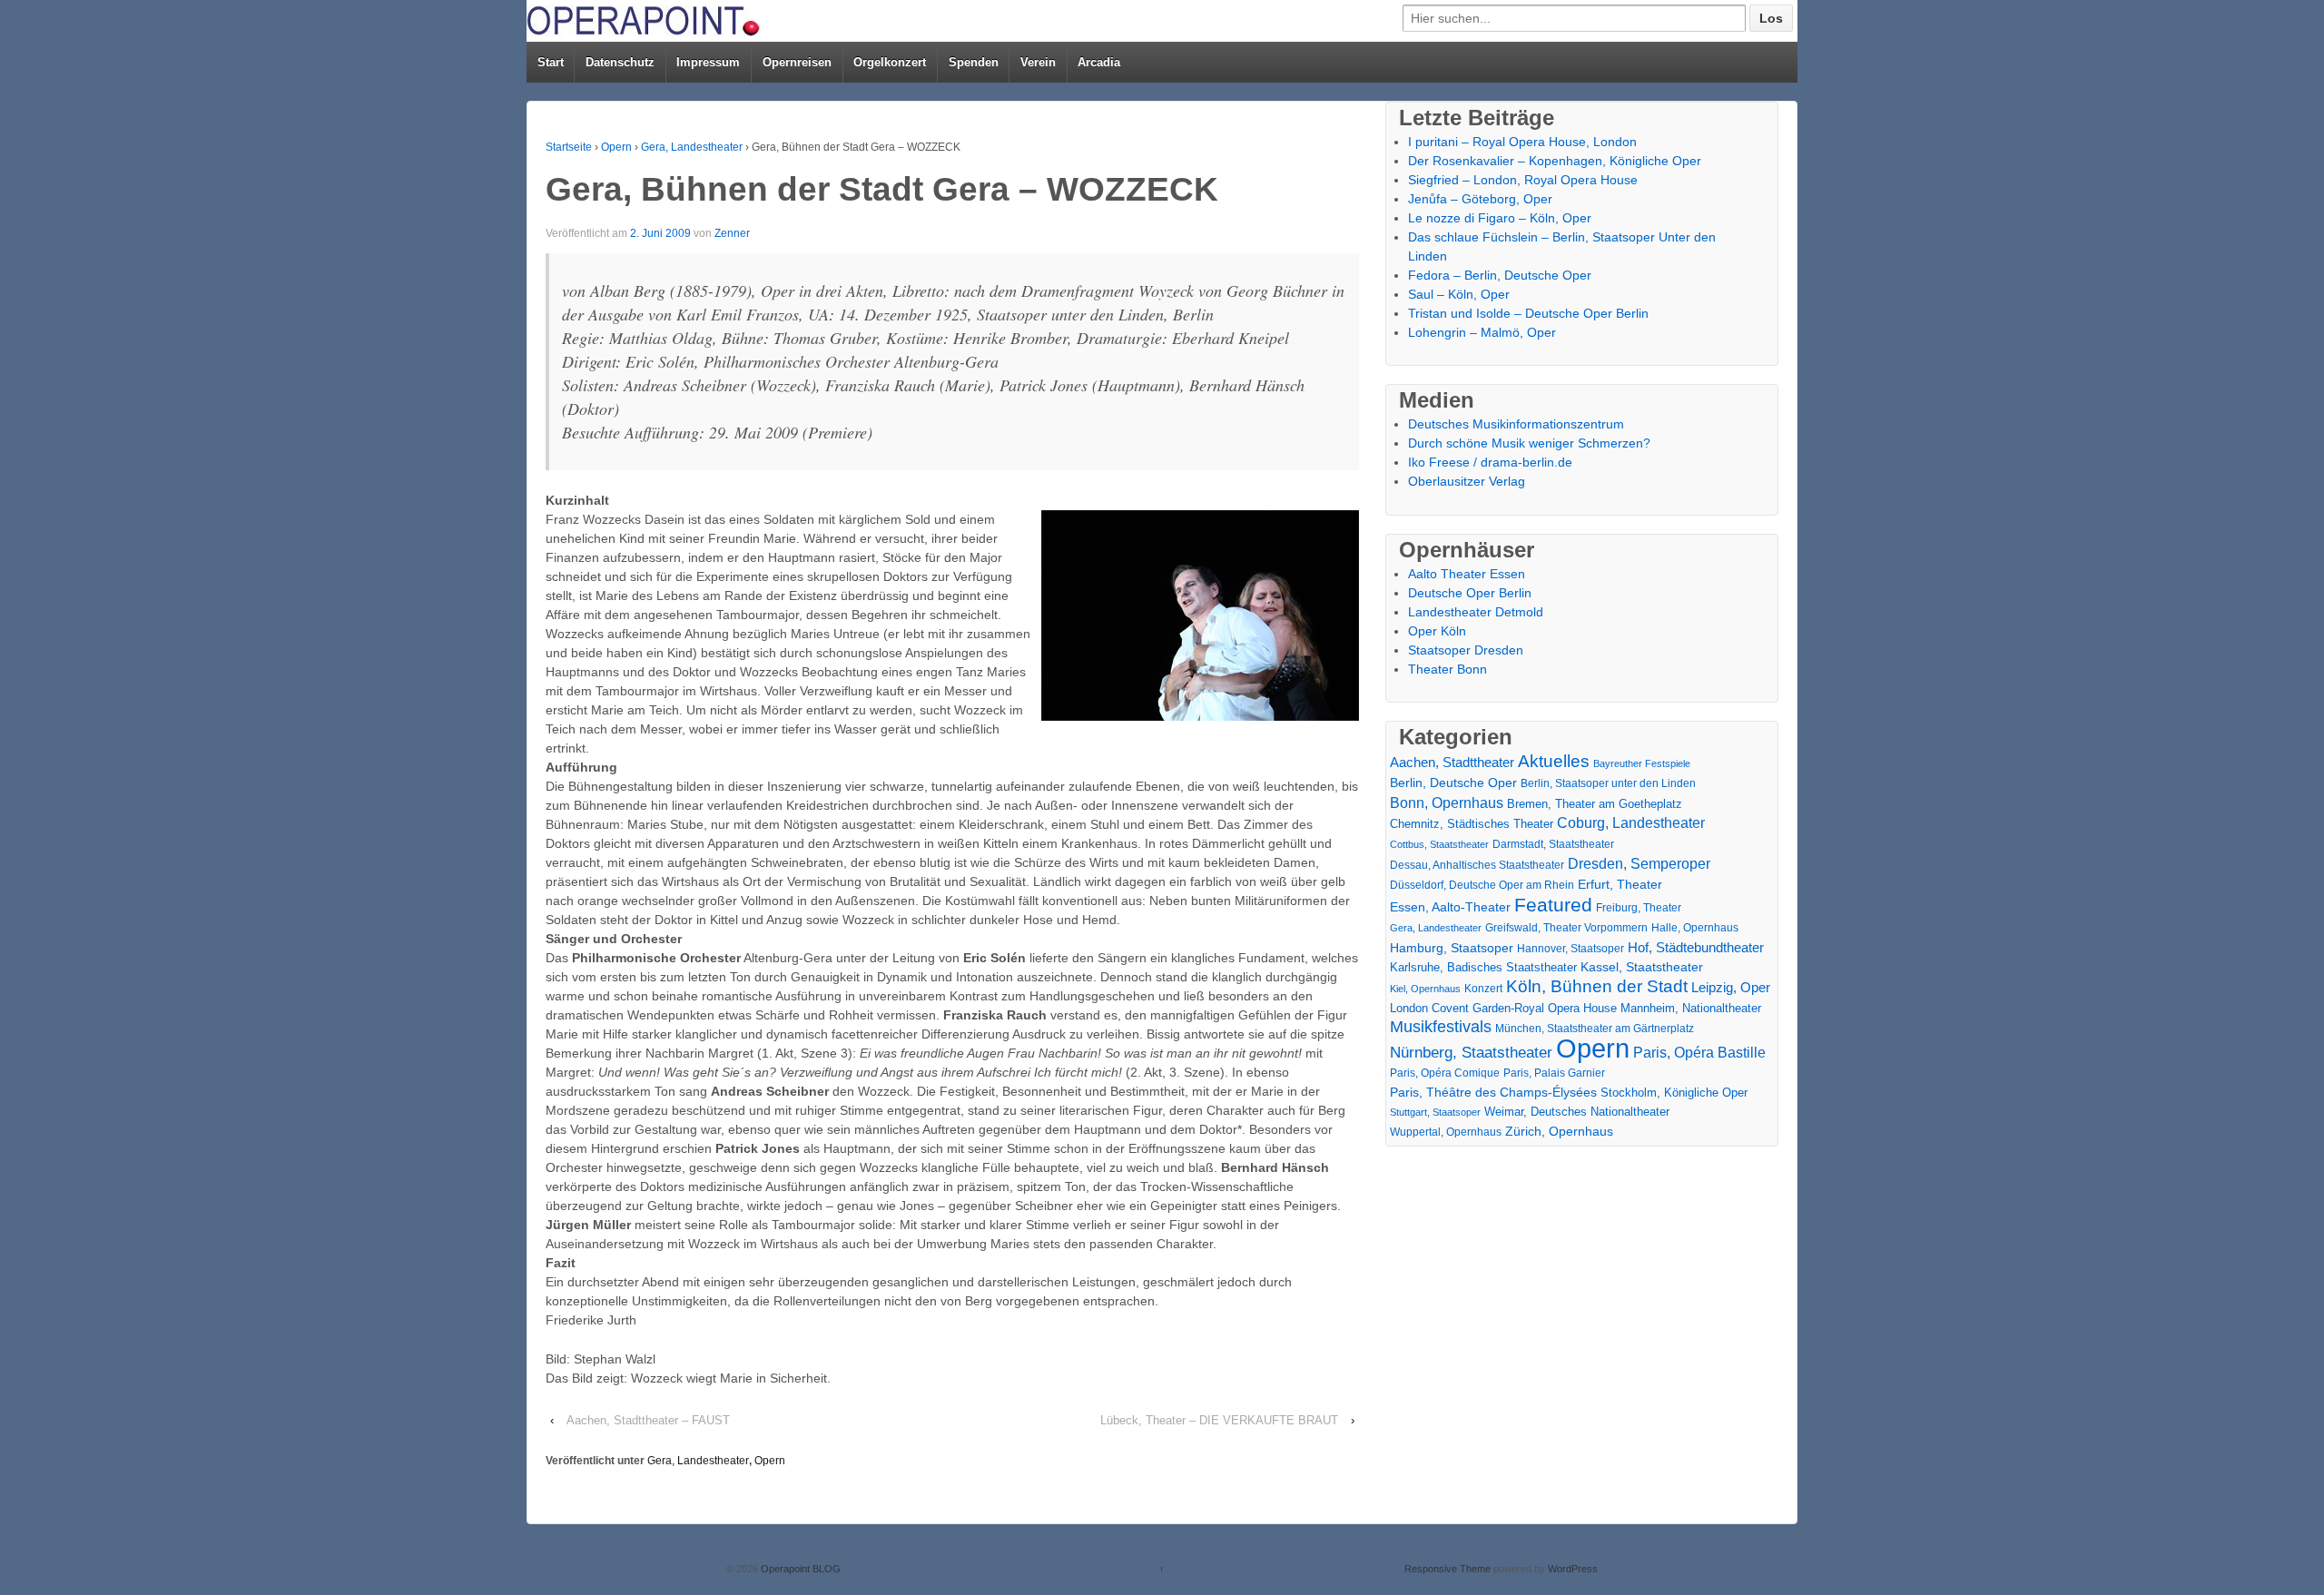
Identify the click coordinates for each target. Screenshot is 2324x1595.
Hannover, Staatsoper (1571, 948)
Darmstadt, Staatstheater (1553, 844)
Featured (1553, 905)
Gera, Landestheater (692, 147)
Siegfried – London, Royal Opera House (1523, 180)
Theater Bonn (1448, 669)
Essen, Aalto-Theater (1450, 907)
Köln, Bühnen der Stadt (1597, 986)
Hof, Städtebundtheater (1696, 947)
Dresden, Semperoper (1639, 863)
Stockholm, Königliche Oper (1674, 1093)
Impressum (708, 62)
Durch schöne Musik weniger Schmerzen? (1529, 443)
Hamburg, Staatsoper (1452, 948)
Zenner (732, 233)
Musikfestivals (1441, 1027)
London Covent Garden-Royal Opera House (1503, 1008)
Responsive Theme (1448, 1569)
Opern (616, 147)
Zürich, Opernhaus (1559, 1132)
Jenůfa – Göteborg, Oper (1480, 199)
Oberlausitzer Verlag (1467, 481)
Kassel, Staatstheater (1642, 967)
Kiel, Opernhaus (1425, 989)
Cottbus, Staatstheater (1439, 844)
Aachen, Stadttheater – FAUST (648, 1420)
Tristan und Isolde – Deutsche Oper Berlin (1528, 313)
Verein (1038, 62)
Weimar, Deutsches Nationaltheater (1577, 1112)
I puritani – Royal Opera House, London (1522, 142)
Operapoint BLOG (799, 1569)
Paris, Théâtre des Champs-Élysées (1493, 1092)
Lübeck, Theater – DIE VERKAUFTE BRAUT (1219, 1420)
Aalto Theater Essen (1467, 574)
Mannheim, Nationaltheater (1691, 1008)
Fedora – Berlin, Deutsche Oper (1500, 275)
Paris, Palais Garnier (1554, 1073)
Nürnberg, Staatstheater (1471, 1053)
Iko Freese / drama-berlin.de (1490, 462)
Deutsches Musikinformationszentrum (1516, 424)
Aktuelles (1554, 761)
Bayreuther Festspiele (1642, 763)
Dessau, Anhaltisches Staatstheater (1477, 865)
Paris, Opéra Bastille (1699, 1053)
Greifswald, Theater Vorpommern (1566, 928)
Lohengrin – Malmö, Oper (1482, 332)
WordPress (1573, 1569)
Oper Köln (1437, 631)
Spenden (974, 62)
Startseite (569, 147)
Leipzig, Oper (1731, 987)
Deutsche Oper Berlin (1470, 593)
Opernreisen (797, 62)
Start (551, 62)
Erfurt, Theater (1620, 884)
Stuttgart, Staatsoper (1435, 1112)
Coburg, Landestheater (1631, 823)
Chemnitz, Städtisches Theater (1472, 824)
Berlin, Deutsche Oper (1453, 783)
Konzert (1483, 989)
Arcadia (1099, 62)
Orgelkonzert (890, 62)
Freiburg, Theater (1639, 908)
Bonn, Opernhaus (1447, 803)
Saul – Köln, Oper (1459, 294)
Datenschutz (620, 62)
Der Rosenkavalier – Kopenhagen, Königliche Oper (1555, 161)
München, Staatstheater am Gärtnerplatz (1595, 1029)
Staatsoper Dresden (1466, 650)
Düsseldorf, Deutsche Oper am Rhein (1482, 885)
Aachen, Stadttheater (1452, 763)
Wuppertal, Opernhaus (1446, 1132)
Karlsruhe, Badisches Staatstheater (1483, 967)
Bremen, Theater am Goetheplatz (1595, 804)
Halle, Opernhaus (1695, 928)
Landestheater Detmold (1476, 612)
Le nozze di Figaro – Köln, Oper (1500, 218)
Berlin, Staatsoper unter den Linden (1608, 783)
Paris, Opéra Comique (1445, 1073)
